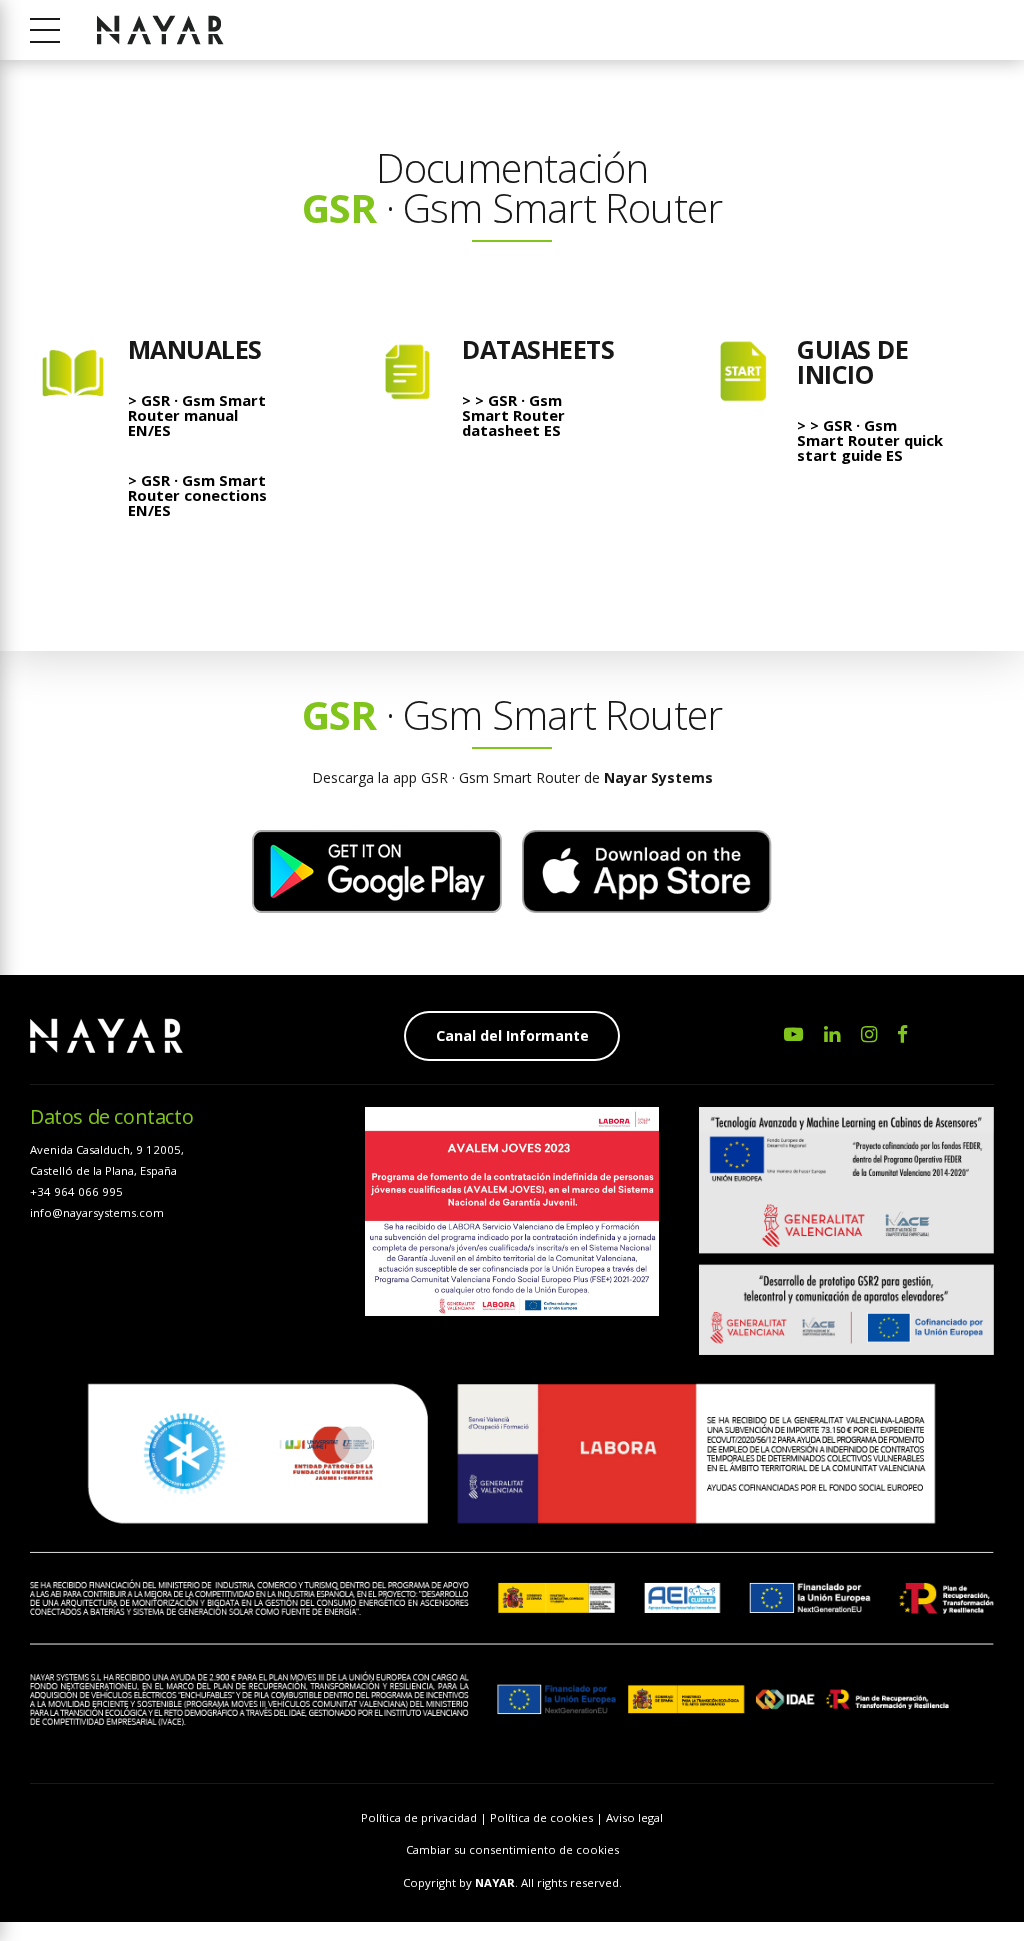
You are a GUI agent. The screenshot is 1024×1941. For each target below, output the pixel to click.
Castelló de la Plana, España (103, 1170)
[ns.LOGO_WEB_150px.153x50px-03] (106, 1036)
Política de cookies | (548, 1817)
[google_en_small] (377, 871)
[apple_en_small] (647, 871)
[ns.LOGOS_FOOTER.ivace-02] (846, 1230)
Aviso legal (634, 1817)
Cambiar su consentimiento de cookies (512, 1849)
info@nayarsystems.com (97, 1212)
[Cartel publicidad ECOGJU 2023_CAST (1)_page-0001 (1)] (512, 1211)
